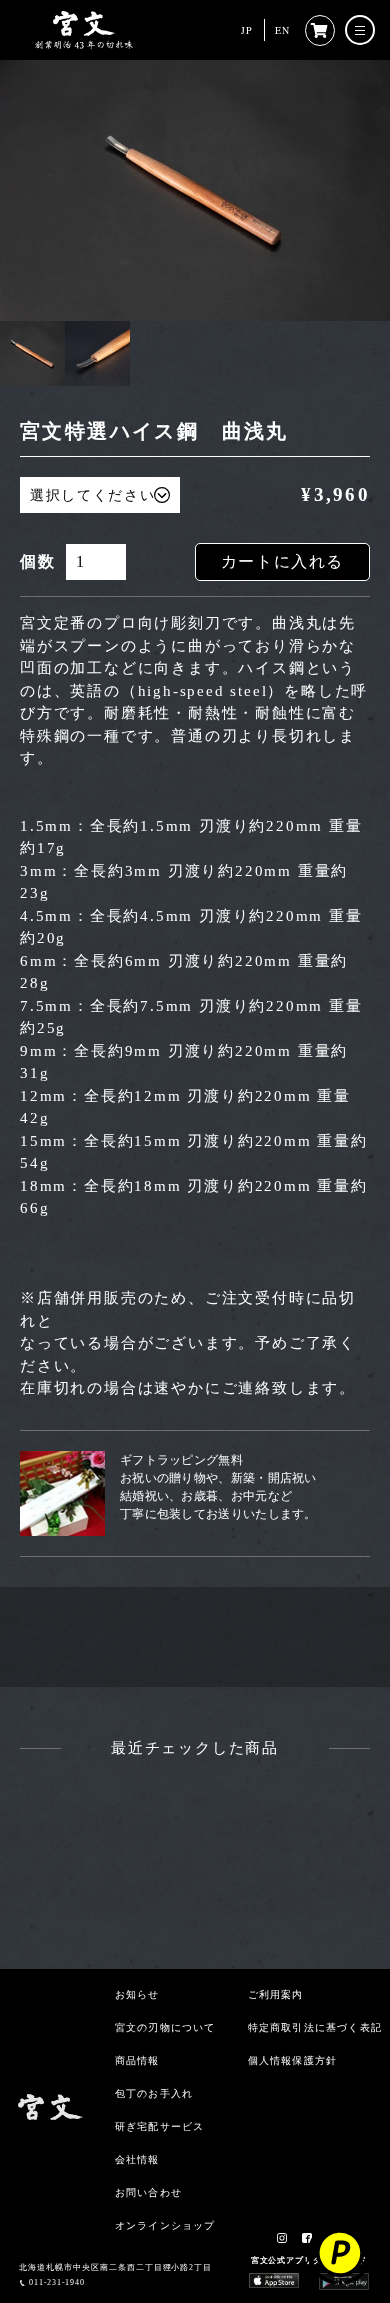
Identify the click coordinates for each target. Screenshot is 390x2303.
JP (247, 30)
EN (282, 30)
